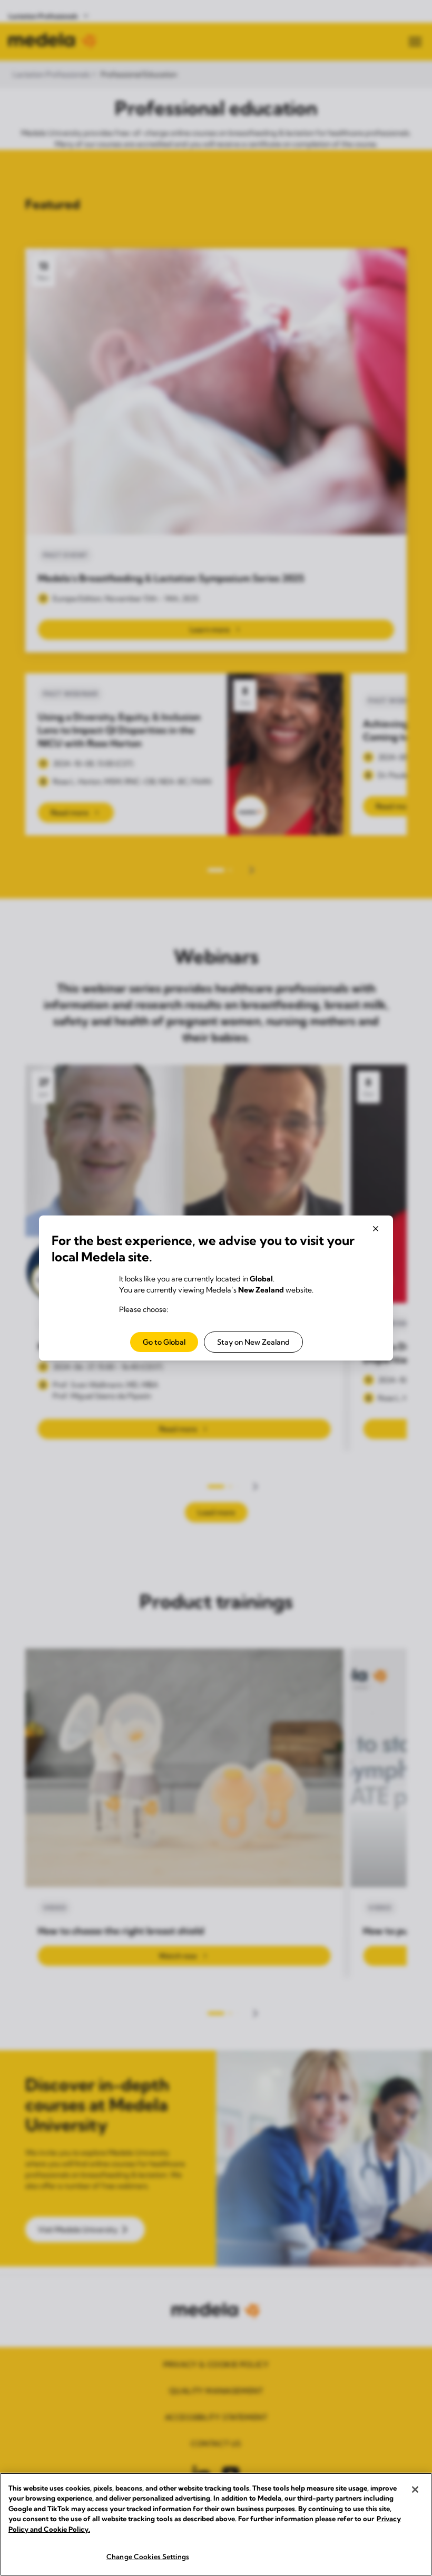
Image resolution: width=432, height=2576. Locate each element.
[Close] (415, 2490)
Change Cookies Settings (148, 2556)
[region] (216, 2524)
